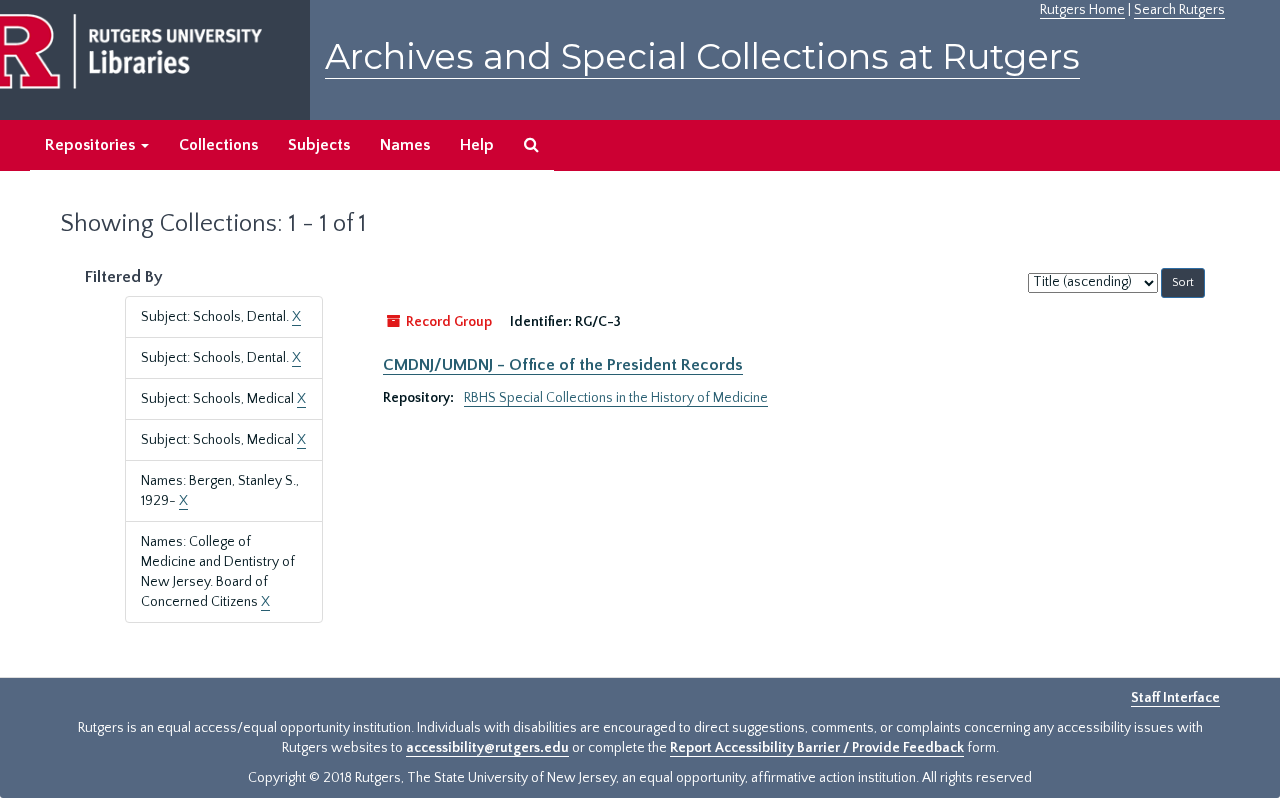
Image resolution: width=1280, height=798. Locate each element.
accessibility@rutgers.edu (487, 748)
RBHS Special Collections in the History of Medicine (616, 398)
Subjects (319, 145)
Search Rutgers (1179, 10)
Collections (218, 145)
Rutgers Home (1082, 10)
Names (405, 145)
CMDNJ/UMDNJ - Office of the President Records (563, 365)
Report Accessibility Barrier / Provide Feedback (817, 748)
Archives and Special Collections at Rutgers (702, 56)
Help (477, 145)
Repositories (92, 145)
